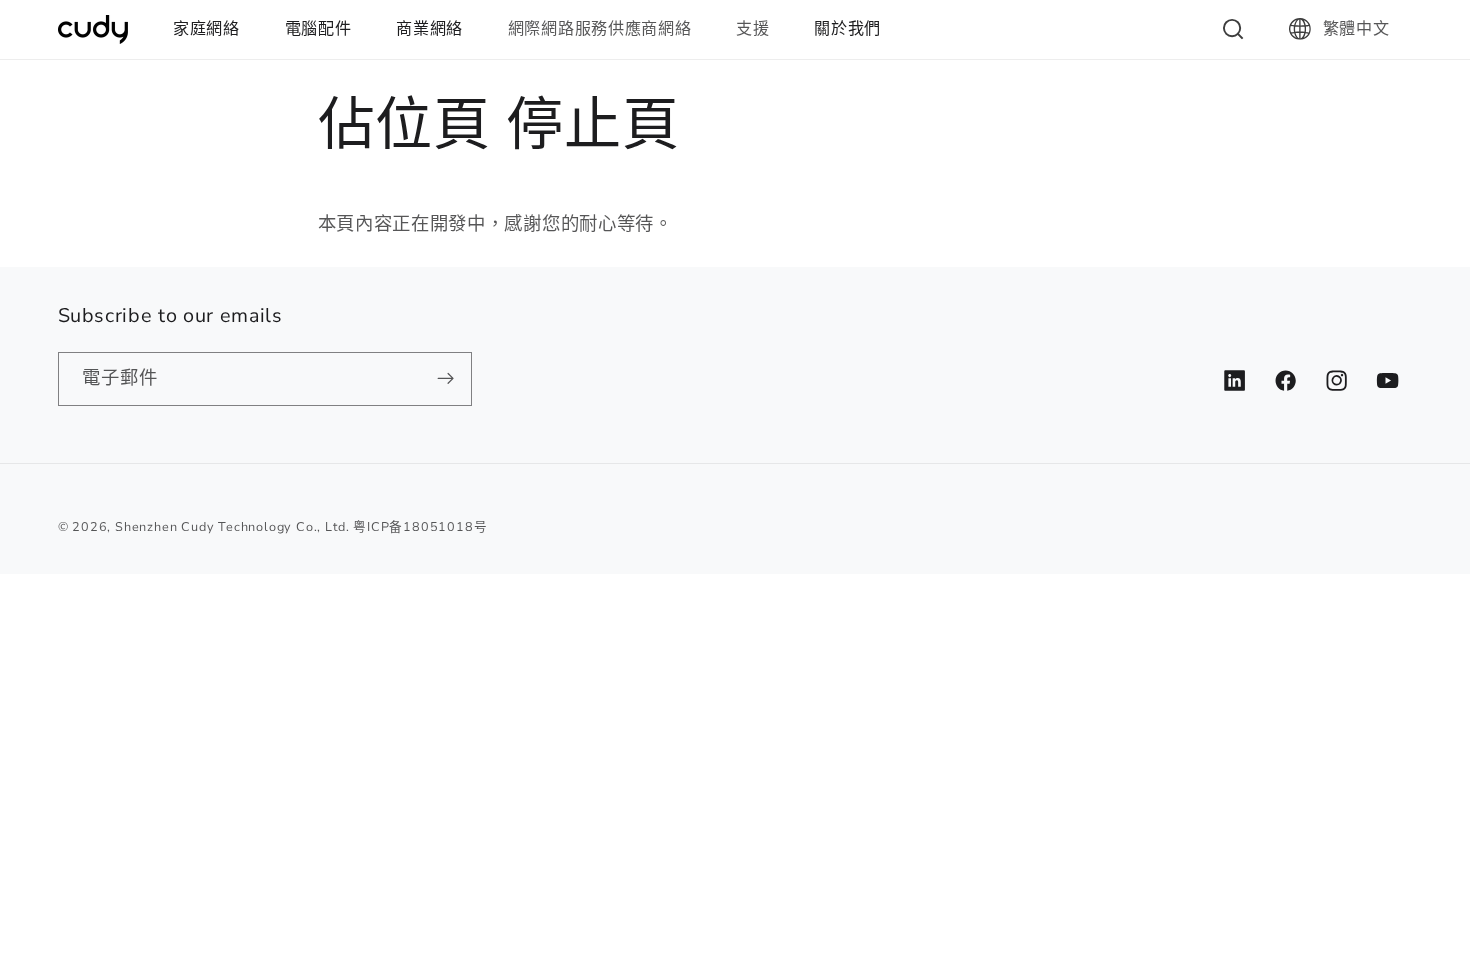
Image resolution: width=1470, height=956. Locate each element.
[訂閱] (445, 379)
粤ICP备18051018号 (420, 526)
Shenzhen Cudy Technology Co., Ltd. (232, 526)
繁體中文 (1356, 29)
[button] (215, 29)
